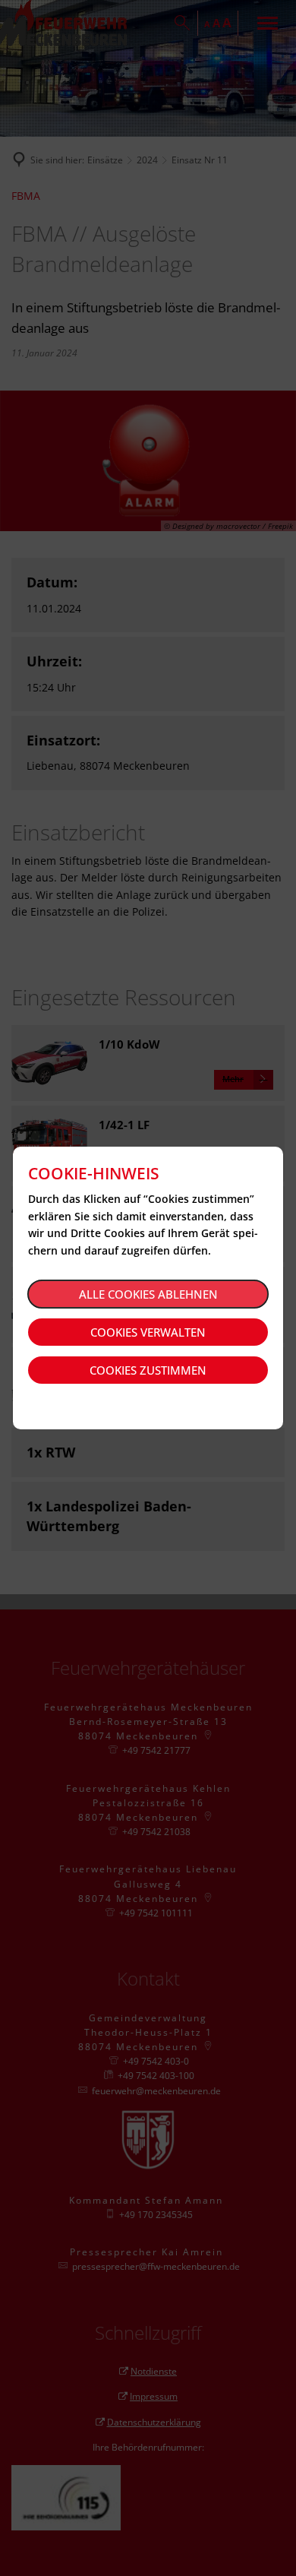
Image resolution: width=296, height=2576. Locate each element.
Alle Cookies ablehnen (148, 1294)
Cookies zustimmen (148, 1370)
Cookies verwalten (148, 1332)
